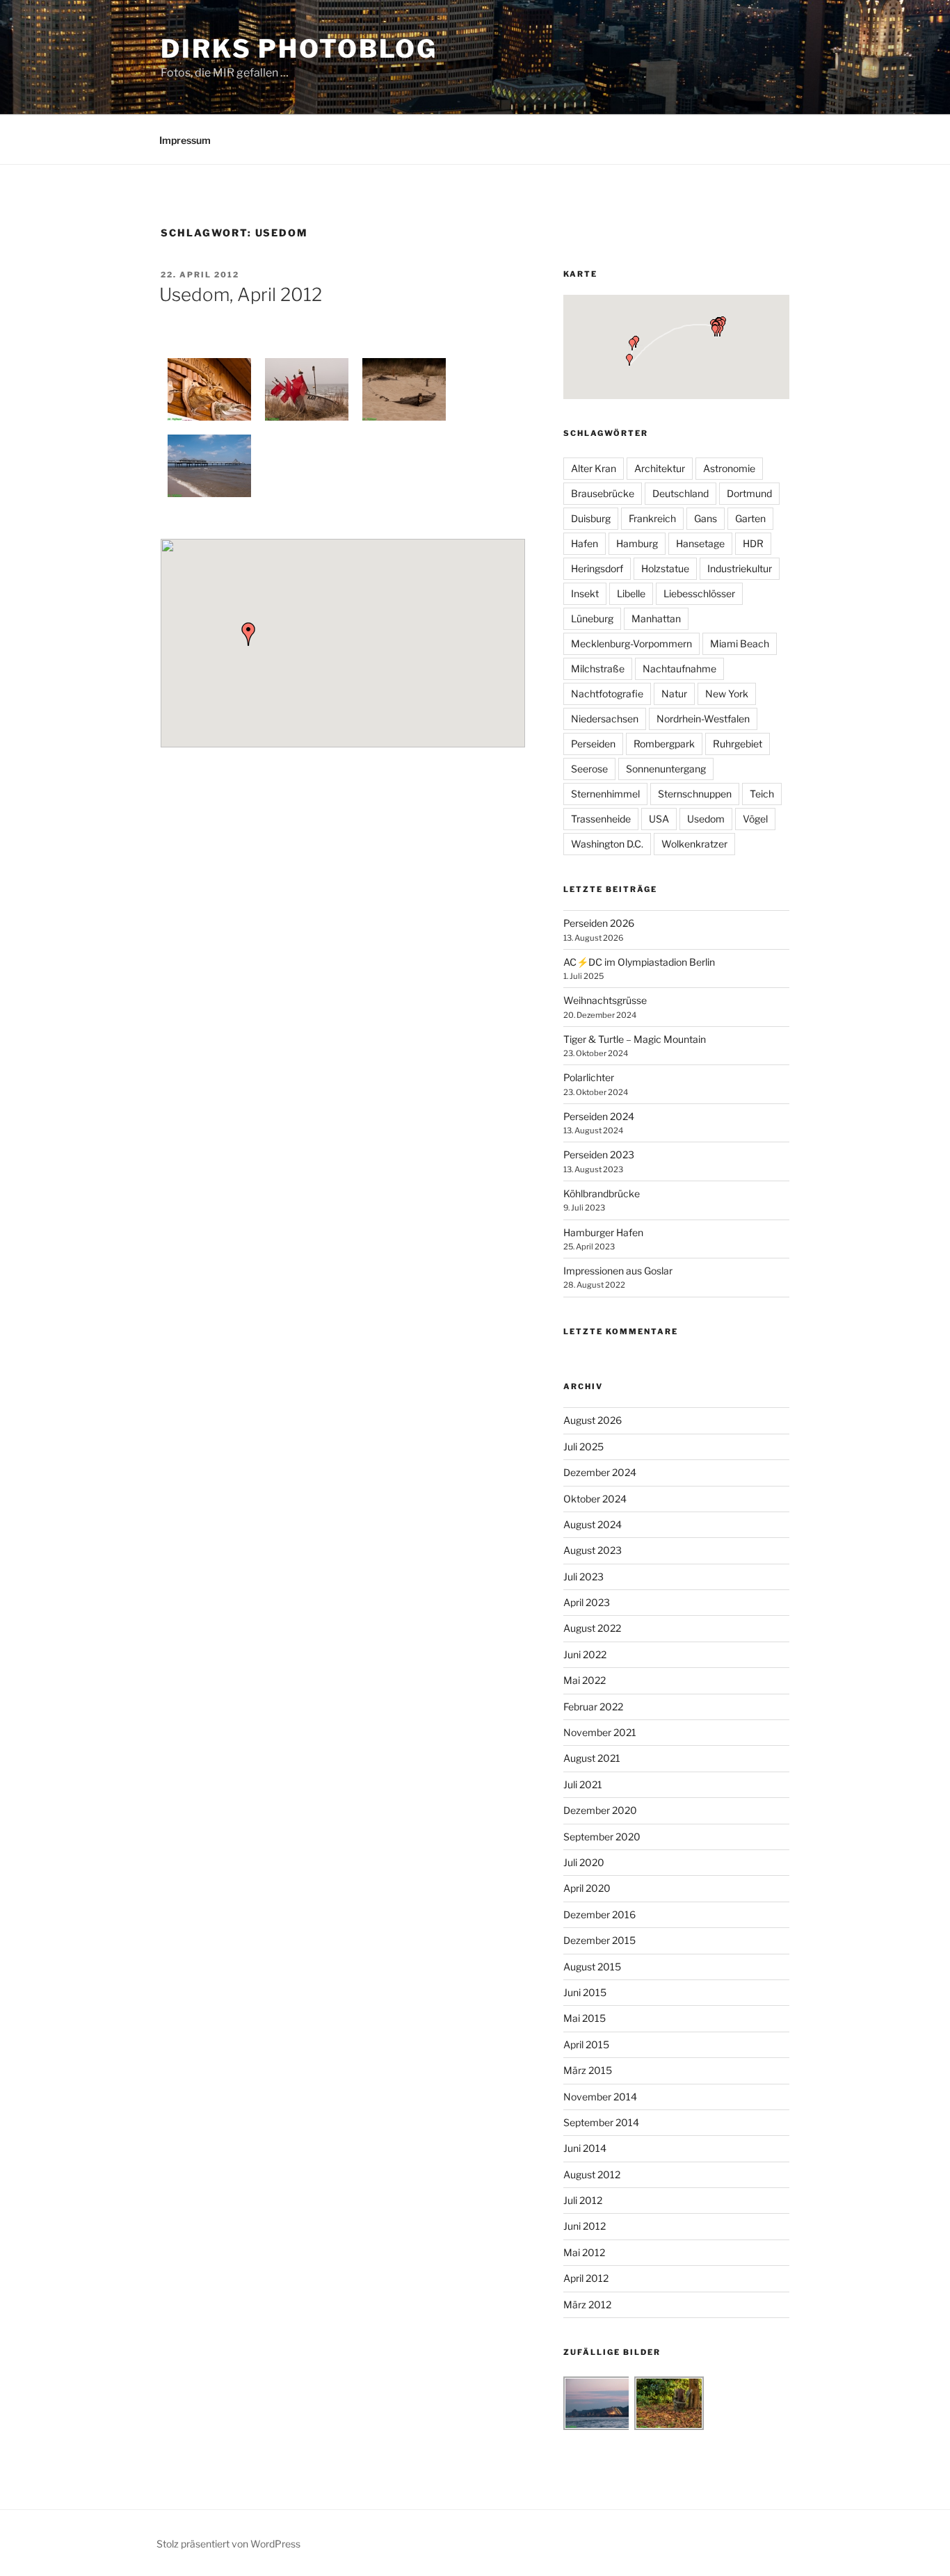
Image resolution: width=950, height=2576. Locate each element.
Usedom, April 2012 (241, 294)
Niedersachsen (605, 719)
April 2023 (587, 1602)
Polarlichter (589, 1077)
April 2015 (586, 2044)
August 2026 (593, 1420)
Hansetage (700, 543)
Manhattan (656, 618)
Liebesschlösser (699, 593)
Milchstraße (598, 669)
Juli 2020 (584, 1862)
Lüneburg (592, 618)
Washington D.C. (607, 844)
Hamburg (637, 543)
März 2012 (587, 2304)
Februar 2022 (593, 1707)
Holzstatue (665, 568)
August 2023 (593, 1550)
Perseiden (593, 744)
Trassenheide (601, 819)
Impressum (185, 140)
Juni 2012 (585, 2226)
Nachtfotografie (607, 694)
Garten (750, 518)
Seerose (589, 769)
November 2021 (600, 1732)
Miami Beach (740, 643)
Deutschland (681, 493)
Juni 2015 (585, 1992)
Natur (674, 694)
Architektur (660, 468)
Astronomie (729, 468)
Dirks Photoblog (299, 49)
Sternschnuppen (695, 794)
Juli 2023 (583, 1577)
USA (659, 819)
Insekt (585, 593)
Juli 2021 (583, 1784)
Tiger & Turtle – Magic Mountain (635, 1039)
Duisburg (591, 518)
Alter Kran (594, 468)
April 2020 (587, 1888)
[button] (248, 634)
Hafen (585, 543)
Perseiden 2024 (599, 1116)
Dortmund (749, 493)
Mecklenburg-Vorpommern (631, 643)
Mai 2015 (585, 2018)
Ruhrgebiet (738, 744)
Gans (706, 518)
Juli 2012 (583, 2200)
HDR (753, 543)
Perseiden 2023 (599, 1155)
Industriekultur (740, 568)
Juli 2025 (583, 1447)
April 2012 (586, 2278)
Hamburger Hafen (603, 1232)
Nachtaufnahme (679, 669)
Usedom (706, 819)
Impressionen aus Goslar (618, 1271)
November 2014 (600, 2097)
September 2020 (602, 1837)
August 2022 (592, 1628)
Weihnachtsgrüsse (605, 1000)
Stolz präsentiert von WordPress (228, 2544)
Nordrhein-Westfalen (703, 719)
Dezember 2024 (600, 1472)
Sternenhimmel (605, 794)
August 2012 (592, 2174)
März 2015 (588, 2070)
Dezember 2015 (599, 1940)
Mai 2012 (584, 2252)
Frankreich (652, 518)
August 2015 (592, 1967)
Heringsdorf (597, 568)
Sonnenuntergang (666, 769)
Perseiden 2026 (599, 923)
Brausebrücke (603, 493)
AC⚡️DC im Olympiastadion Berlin (639, 962)
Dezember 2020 (600, 1810)
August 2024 (593, 1524)
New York (727, 694)
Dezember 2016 (599, 1914)
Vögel (755, 819)
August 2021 (592, 1758)
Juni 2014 (585, 2148)
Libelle (631, 593)
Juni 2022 (585, 1654)
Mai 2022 (585, 1680)
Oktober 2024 (595, 1499)
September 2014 (601, 2122)
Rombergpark (664, 744)
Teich (762, 794)
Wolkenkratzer (694, 844)
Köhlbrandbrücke (602, 1193)
